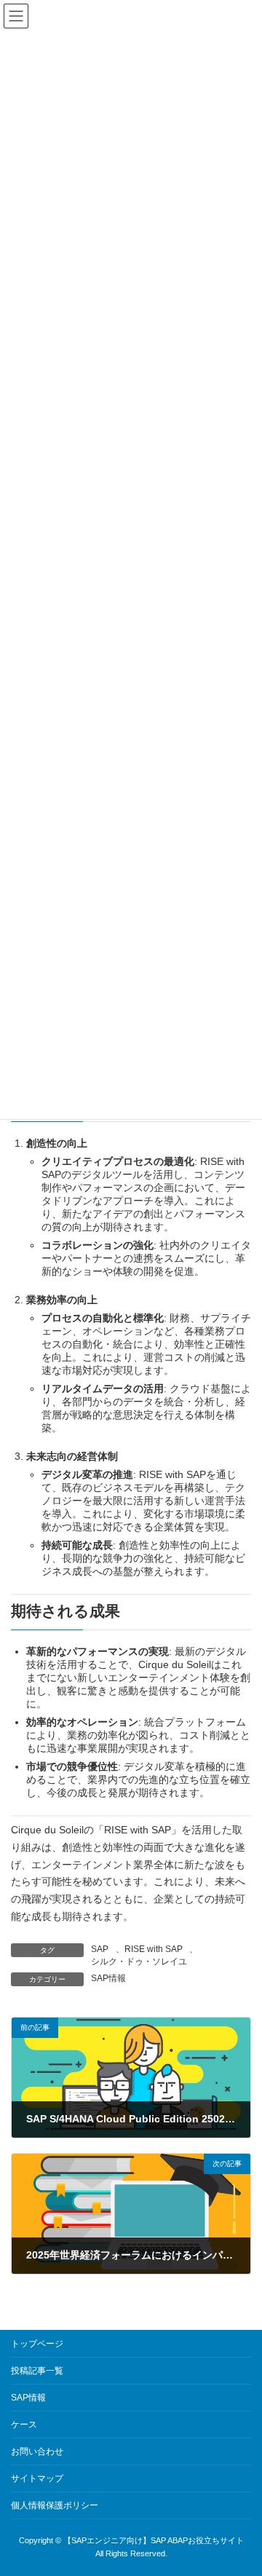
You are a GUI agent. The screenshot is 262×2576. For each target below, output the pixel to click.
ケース (24, 2425)
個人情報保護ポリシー (55, 2505)
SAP (100, 1949)
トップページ (37, 2344)
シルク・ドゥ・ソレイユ (139, 1961)
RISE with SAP (154, 1949)
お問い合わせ (37, 2451)
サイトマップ (37, 2478)
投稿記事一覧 (37, 2371)
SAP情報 (108, 1978)
